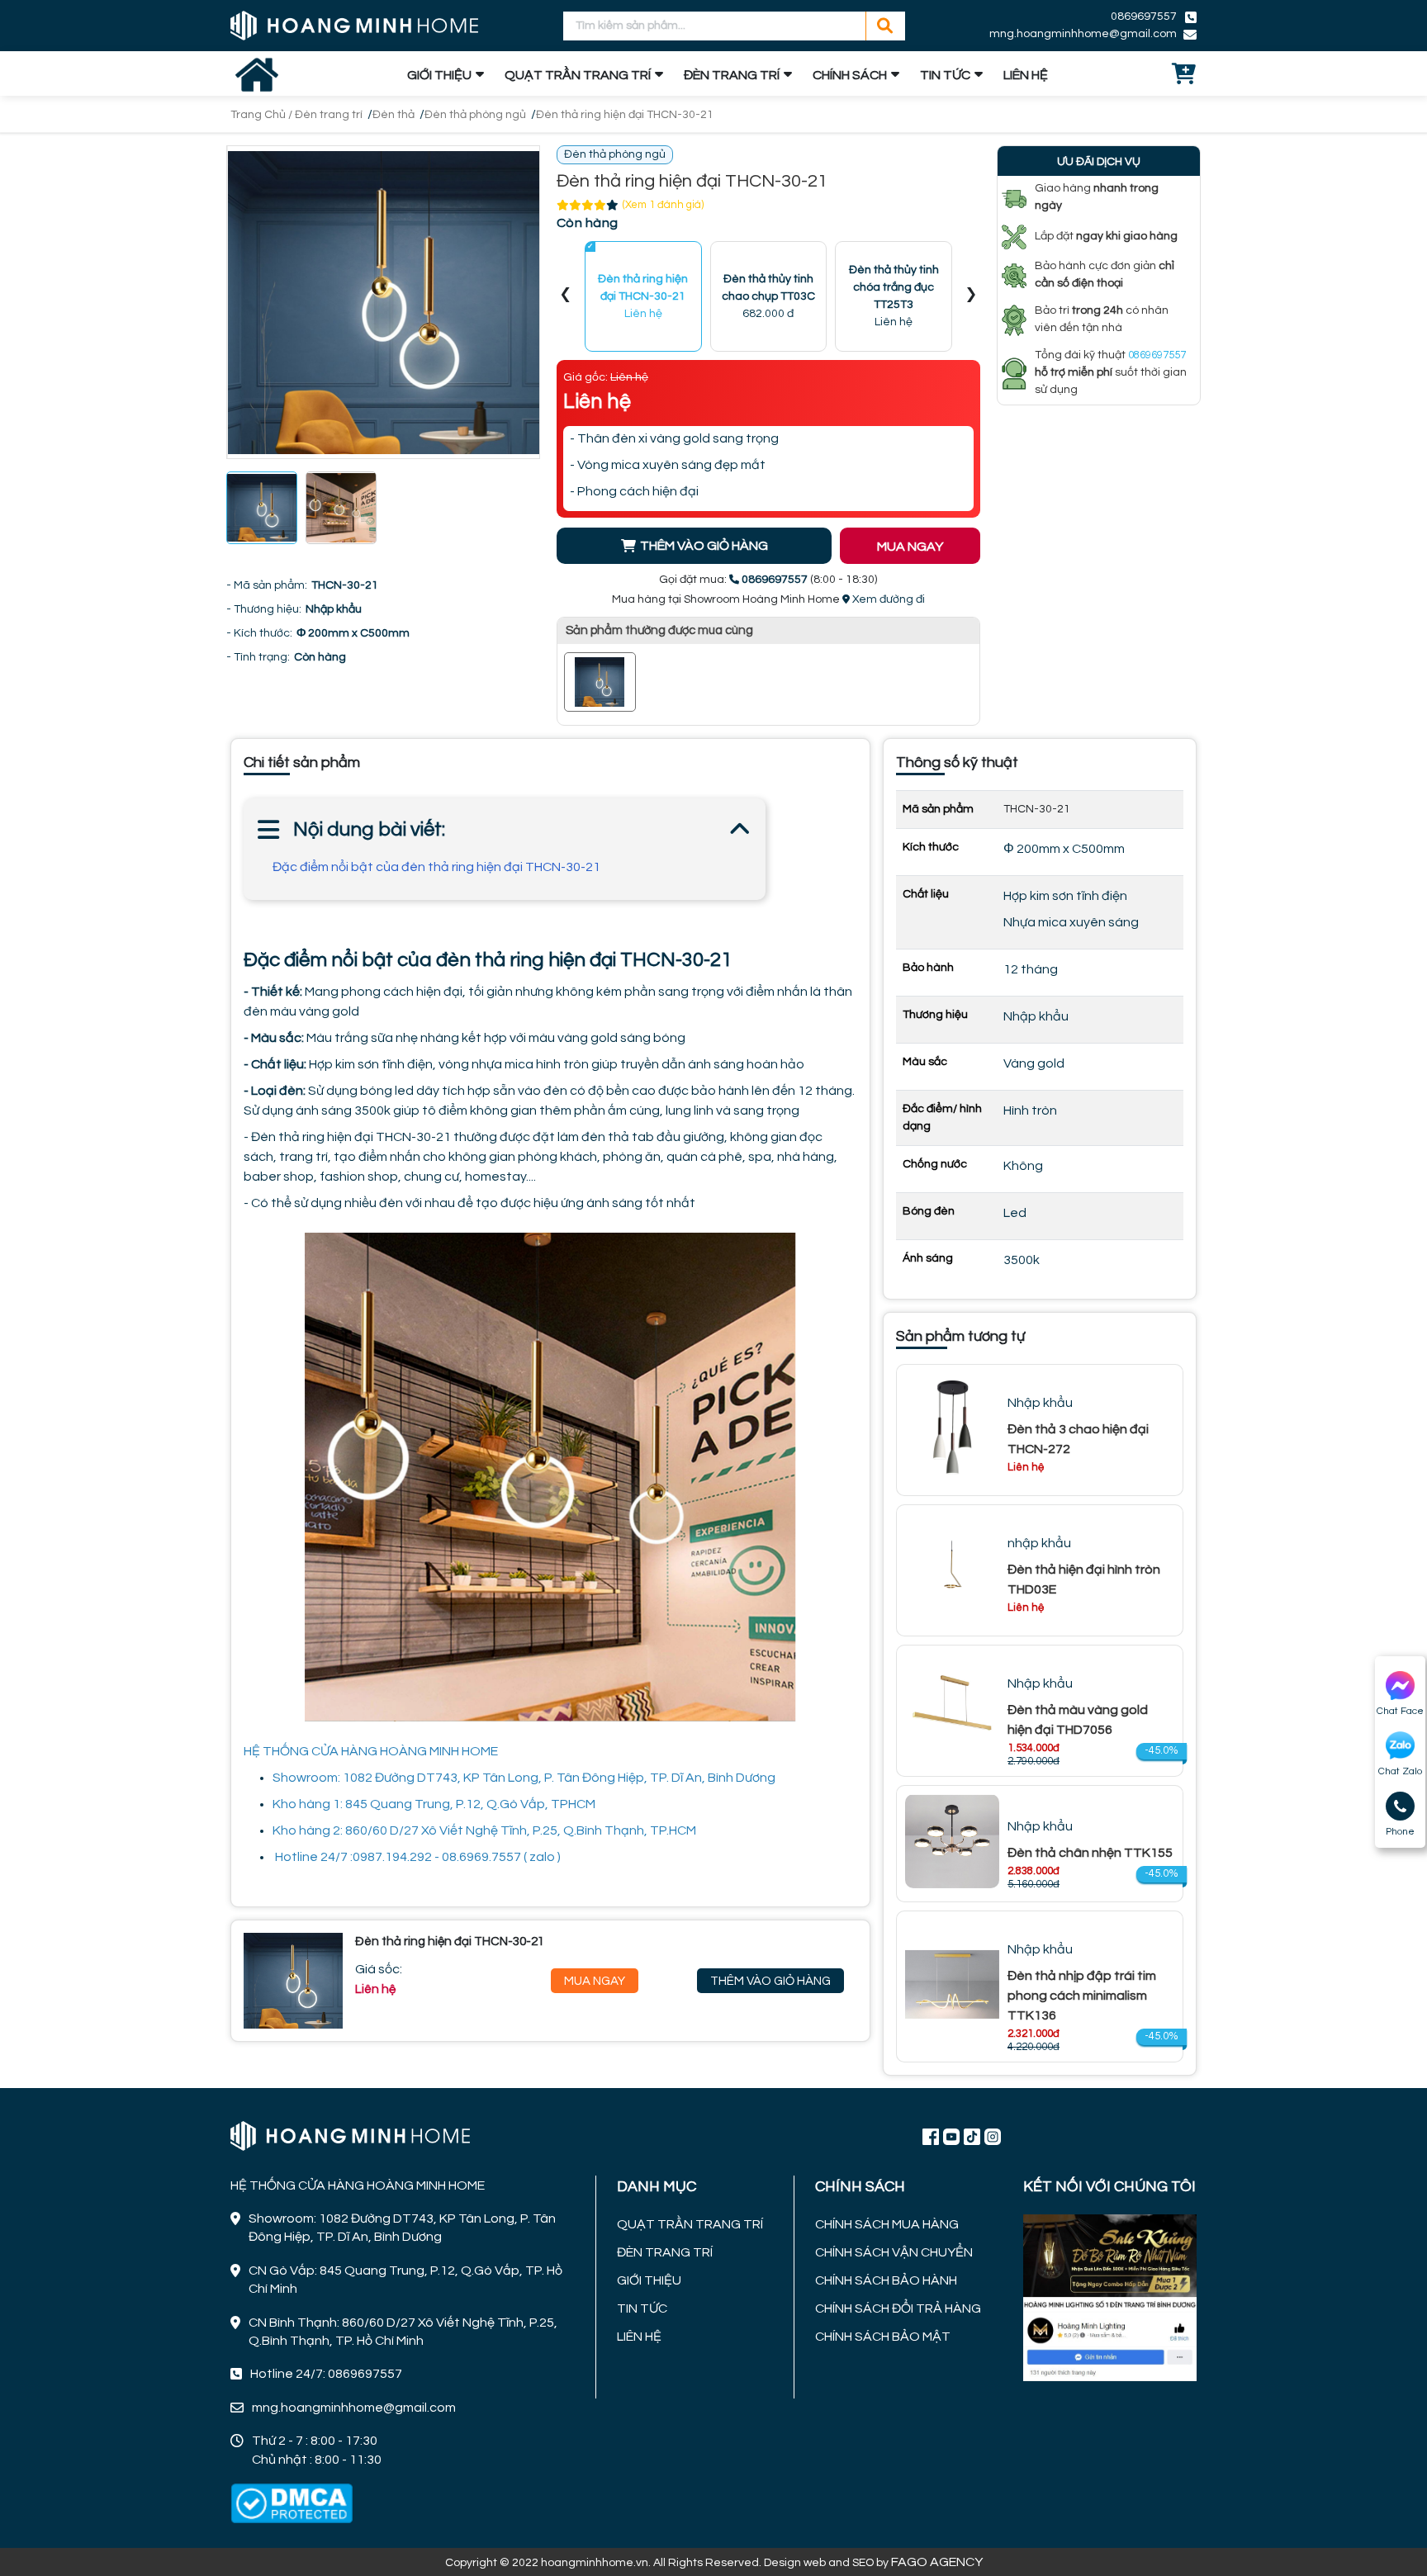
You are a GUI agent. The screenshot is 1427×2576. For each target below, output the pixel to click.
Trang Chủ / (263, 115)
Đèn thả (393, 115)
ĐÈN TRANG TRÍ (732, 75)
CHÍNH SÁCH (850, 75)
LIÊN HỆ (1026, 75)
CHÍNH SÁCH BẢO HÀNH (886, 2280)
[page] (931, 2136)
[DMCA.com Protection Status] (292, 2503)
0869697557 (1144, 17)
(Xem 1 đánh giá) (663, 205)
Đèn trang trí (329, 115)
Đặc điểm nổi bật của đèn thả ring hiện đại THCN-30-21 (436, 867)
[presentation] (566, 297)
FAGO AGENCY (937, 2562)
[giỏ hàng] (1184, 75)
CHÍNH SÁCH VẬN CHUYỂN (894, 2252)
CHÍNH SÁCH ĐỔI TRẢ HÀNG (898, 2308)
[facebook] (1110, 2296)
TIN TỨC (945, 75)
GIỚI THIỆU (439, 75)
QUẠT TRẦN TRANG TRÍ (578, 75)
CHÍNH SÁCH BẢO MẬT (883, 2337)
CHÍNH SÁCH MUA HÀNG (887, 2224)
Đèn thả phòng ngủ (475, 115)
